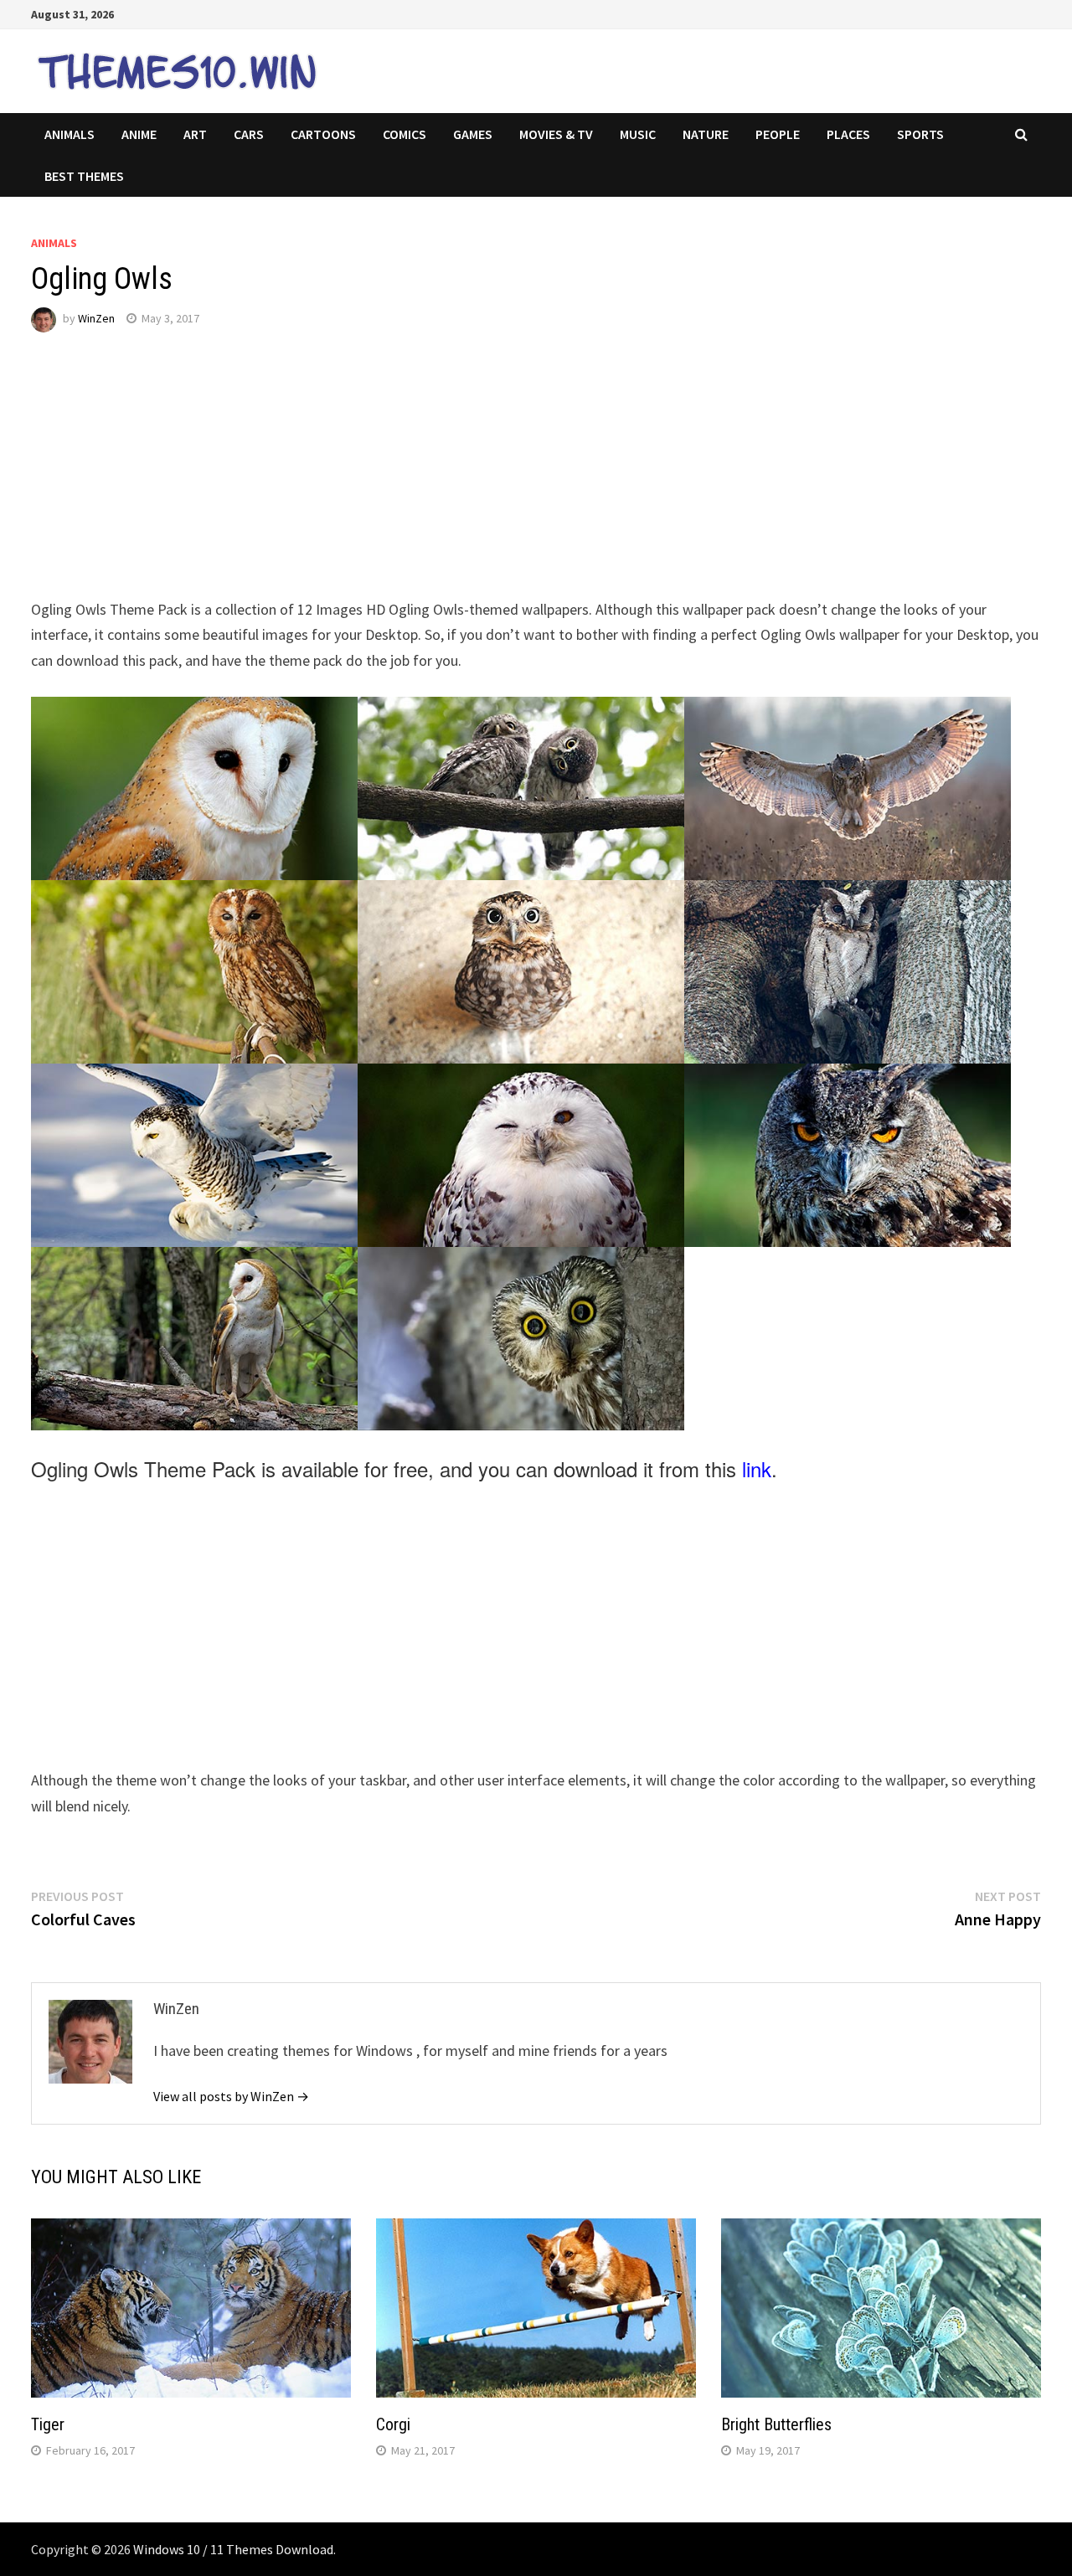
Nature (706, 134)
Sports (920, 134)
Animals (70, 134)
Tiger (48, 2424)
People (778, 134)
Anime (139, 134)
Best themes (84, 176)
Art (195, 134)
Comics (405, 134)
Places (848, 134)
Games (473, 134)
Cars (249, 134)
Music (638, 134)
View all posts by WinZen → (231, 2096)
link (757, 1468)
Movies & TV (556, 134)
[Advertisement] (533, 480)
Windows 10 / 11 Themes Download (233, 2549)
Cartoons (323, 134)
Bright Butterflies (776, 2424)
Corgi (393, 2424)
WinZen (96, 318)
